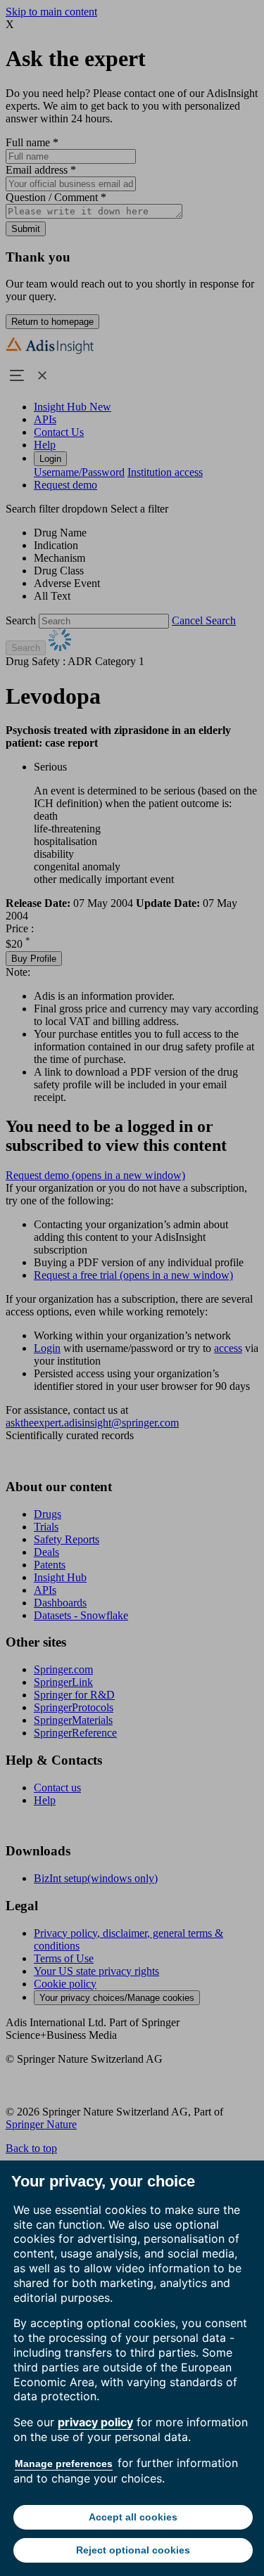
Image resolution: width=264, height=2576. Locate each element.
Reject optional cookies (133, 2550)
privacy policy (95, 2422)
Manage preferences (64, 2464)
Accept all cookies (133, 2517)
